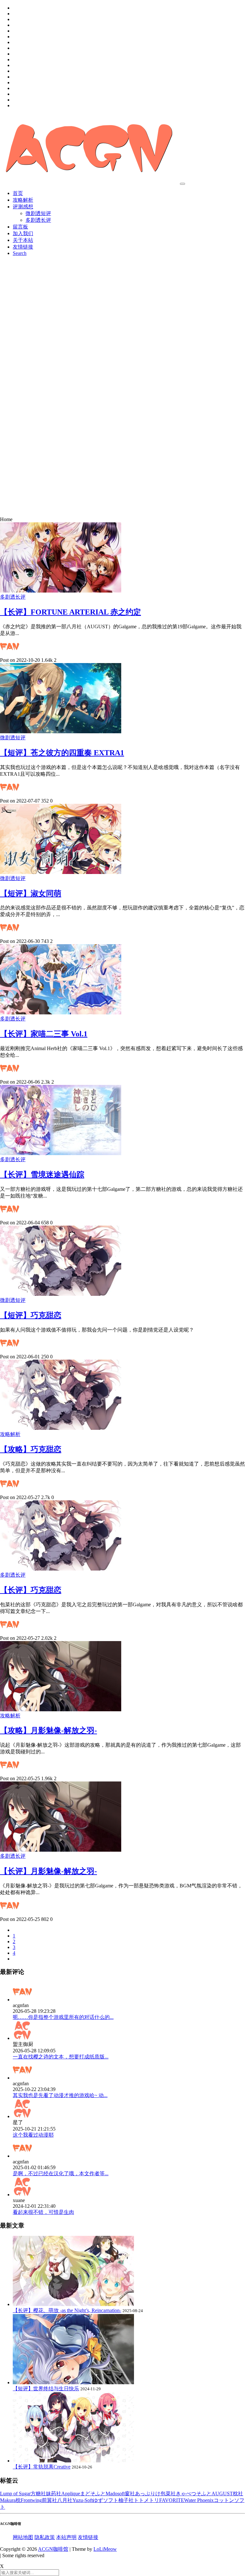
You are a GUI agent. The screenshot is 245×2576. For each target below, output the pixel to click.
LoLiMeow (105, 2549)
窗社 (130, 2494)
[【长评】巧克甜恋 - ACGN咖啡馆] (61, 1569)
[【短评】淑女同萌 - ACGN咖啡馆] (61, 872)
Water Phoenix (199, 2500)
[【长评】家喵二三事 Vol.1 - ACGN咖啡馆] (61, 1013)
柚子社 (126, 2500)
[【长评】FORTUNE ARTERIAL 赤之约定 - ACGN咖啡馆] (61, 591)
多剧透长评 (38, 220)
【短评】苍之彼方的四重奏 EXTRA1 (62, 753)
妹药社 (54, 2494)
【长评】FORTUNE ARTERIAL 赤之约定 (71, 612)
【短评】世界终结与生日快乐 (46, 2389)
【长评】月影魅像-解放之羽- (48, 1871)
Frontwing (31, 2500)
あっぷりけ (148, 2494)
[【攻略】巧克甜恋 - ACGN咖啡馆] (61, 1428)
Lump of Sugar (15, 2494)
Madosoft (115, 2494)
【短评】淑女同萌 (31, 893)
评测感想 (23, 207)
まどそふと (93, 2494)
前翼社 (49, 2500)
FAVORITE (172, 2500)
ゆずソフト (106, 2500)
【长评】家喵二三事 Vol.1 (44, 1034)
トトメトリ (146, 2500)
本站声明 (66, 2537)
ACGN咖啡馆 (53, 2549)
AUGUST (222, 2494)
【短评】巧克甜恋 (31, 1315)
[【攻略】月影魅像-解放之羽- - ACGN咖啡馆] (61, 1710)
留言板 (20, 227)
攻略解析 (23, 200)
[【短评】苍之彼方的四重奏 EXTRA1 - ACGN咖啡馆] (61, 732)
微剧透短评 (38, 213)
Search (20, 253)
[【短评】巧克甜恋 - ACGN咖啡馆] (61, 1294)
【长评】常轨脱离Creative (42, 2467)
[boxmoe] (89, 182)
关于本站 (23, 240)
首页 (18, 193)
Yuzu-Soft (83, 2500)
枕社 (238, 2494)
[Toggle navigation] (182, 184)
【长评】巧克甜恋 (31, 1590)
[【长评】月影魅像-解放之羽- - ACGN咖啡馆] (61, 1850)
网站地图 (23, 2537)
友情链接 (23, 247)
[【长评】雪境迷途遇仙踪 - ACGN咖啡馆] (61, 1153)
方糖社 (38, 2494)
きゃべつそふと (194, 2494)
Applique (71, 2494)
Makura (8, 2500)
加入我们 (23, 233)
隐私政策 (45, 2537)
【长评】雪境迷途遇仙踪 (42, 1175)
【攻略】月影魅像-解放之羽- (48, 1730)
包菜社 (168, 2494)
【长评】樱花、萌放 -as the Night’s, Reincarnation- (67, 2310)
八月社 (65, 2500)
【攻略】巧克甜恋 (31, 1449)
